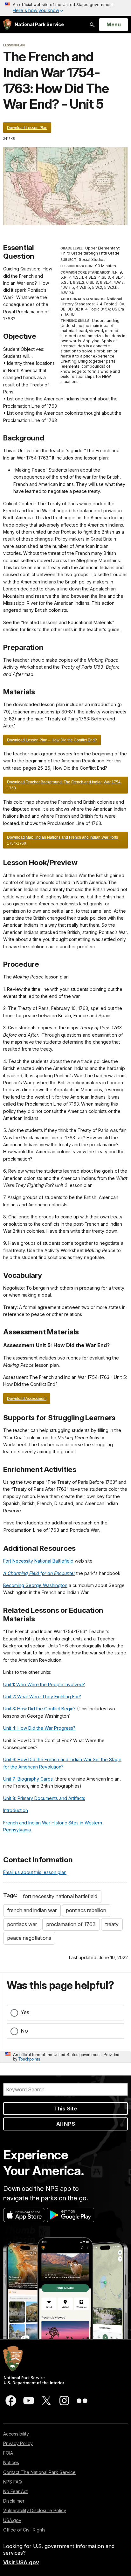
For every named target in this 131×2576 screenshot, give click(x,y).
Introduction (16, 1810)
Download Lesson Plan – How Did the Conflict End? (52, 740)
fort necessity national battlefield (60, 1896)
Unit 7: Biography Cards (28, 1779)
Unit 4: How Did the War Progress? (39, 1728)
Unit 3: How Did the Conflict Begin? (39, 1709)
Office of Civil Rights (24, 2530)
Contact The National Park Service (39, 2472)
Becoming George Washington (35, 1585)
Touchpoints (29, 2059)
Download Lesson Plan (27, 128)
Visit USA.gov (21, 2562)
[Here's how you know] (65, 8)
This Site (65, 2109)
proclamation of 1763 (71, 1924)
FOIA (8, 2453)
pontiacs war (22, 1924)
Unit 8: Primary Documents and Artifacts (44, 1798)
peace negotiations (29, 1938)
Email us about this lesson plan (35, 1872)
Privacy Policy (18, 2443)
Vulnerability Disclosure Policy (35, 2510)
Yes (25, 2012)
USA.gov (12, 2520)
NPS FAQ (13, 2482)
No (24, 2031)
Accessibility (16, 2434)
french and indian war (32, 1910)
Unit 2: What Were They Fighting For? (42, 1697)
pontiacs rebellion (86, 1910)
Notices (11, 2462)
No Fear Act (15, 2491)
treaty (112, 1924)
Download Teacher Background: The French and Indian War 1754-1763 (64, 785)
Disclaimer (14, 2501)
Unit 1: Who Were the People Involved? (44, 1684)
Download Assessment (27, 1399)
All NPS (66, 2124)
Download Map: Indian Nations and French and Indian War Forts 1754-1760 (62, 840)
